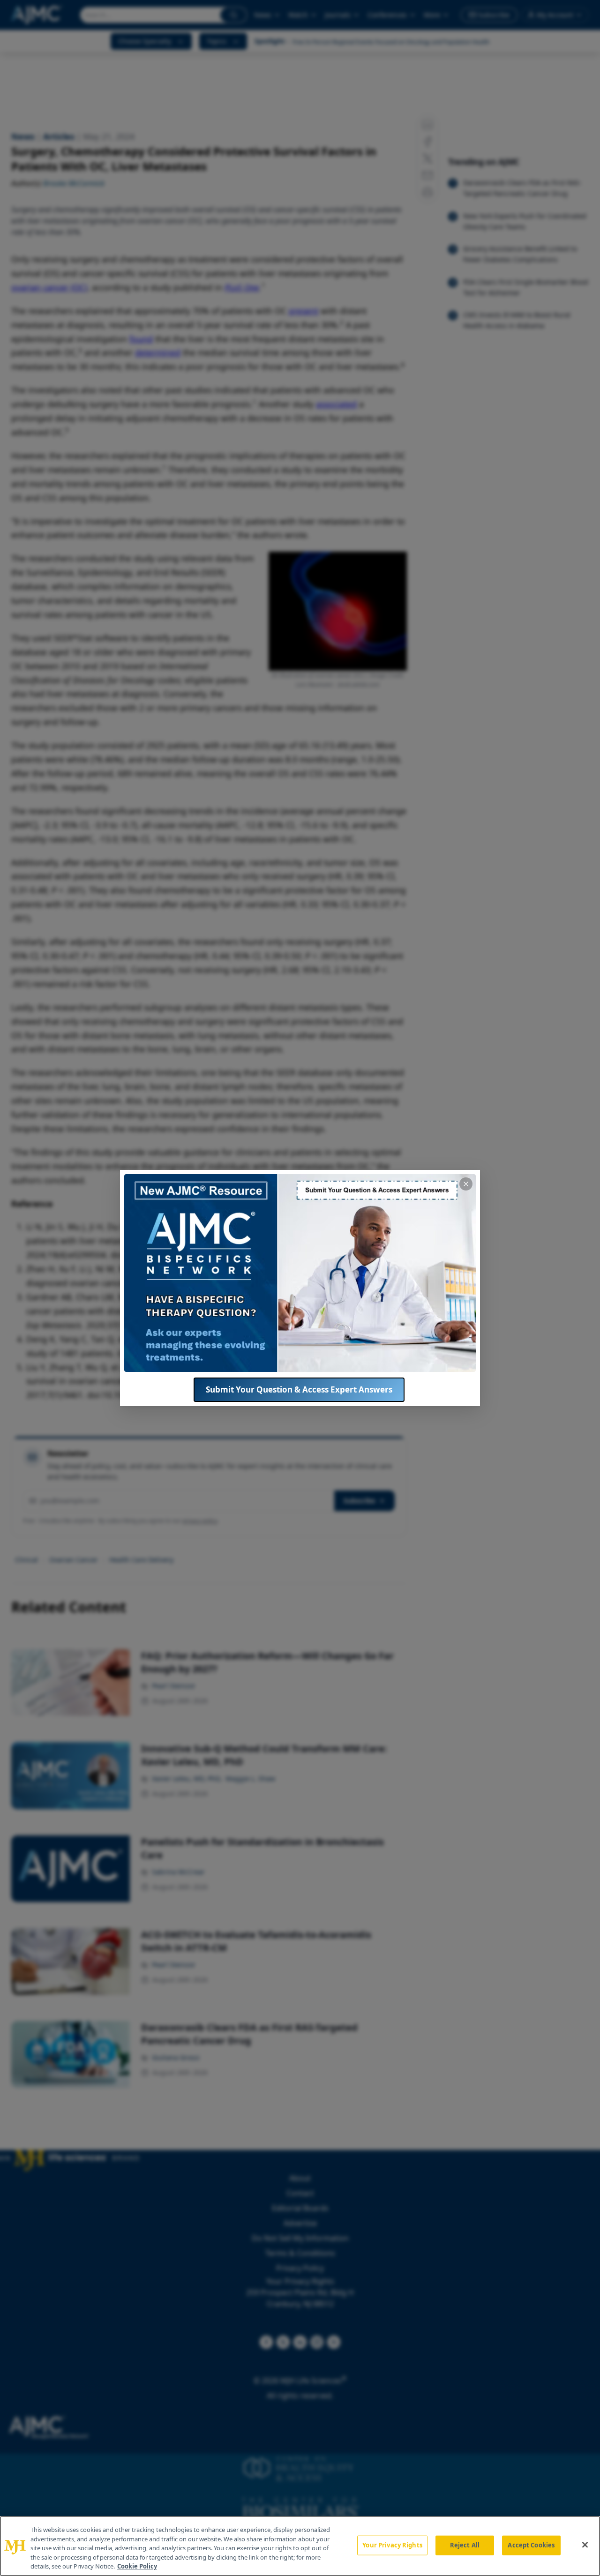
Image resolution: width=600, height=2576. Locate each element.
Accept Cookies (531, 2545)
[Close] (585, 2545)
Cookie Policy (137, 2566)
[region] (300, 2546)
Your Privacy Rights (392, 2545)
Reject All (465, 2545)
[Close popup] (466, 1184)
